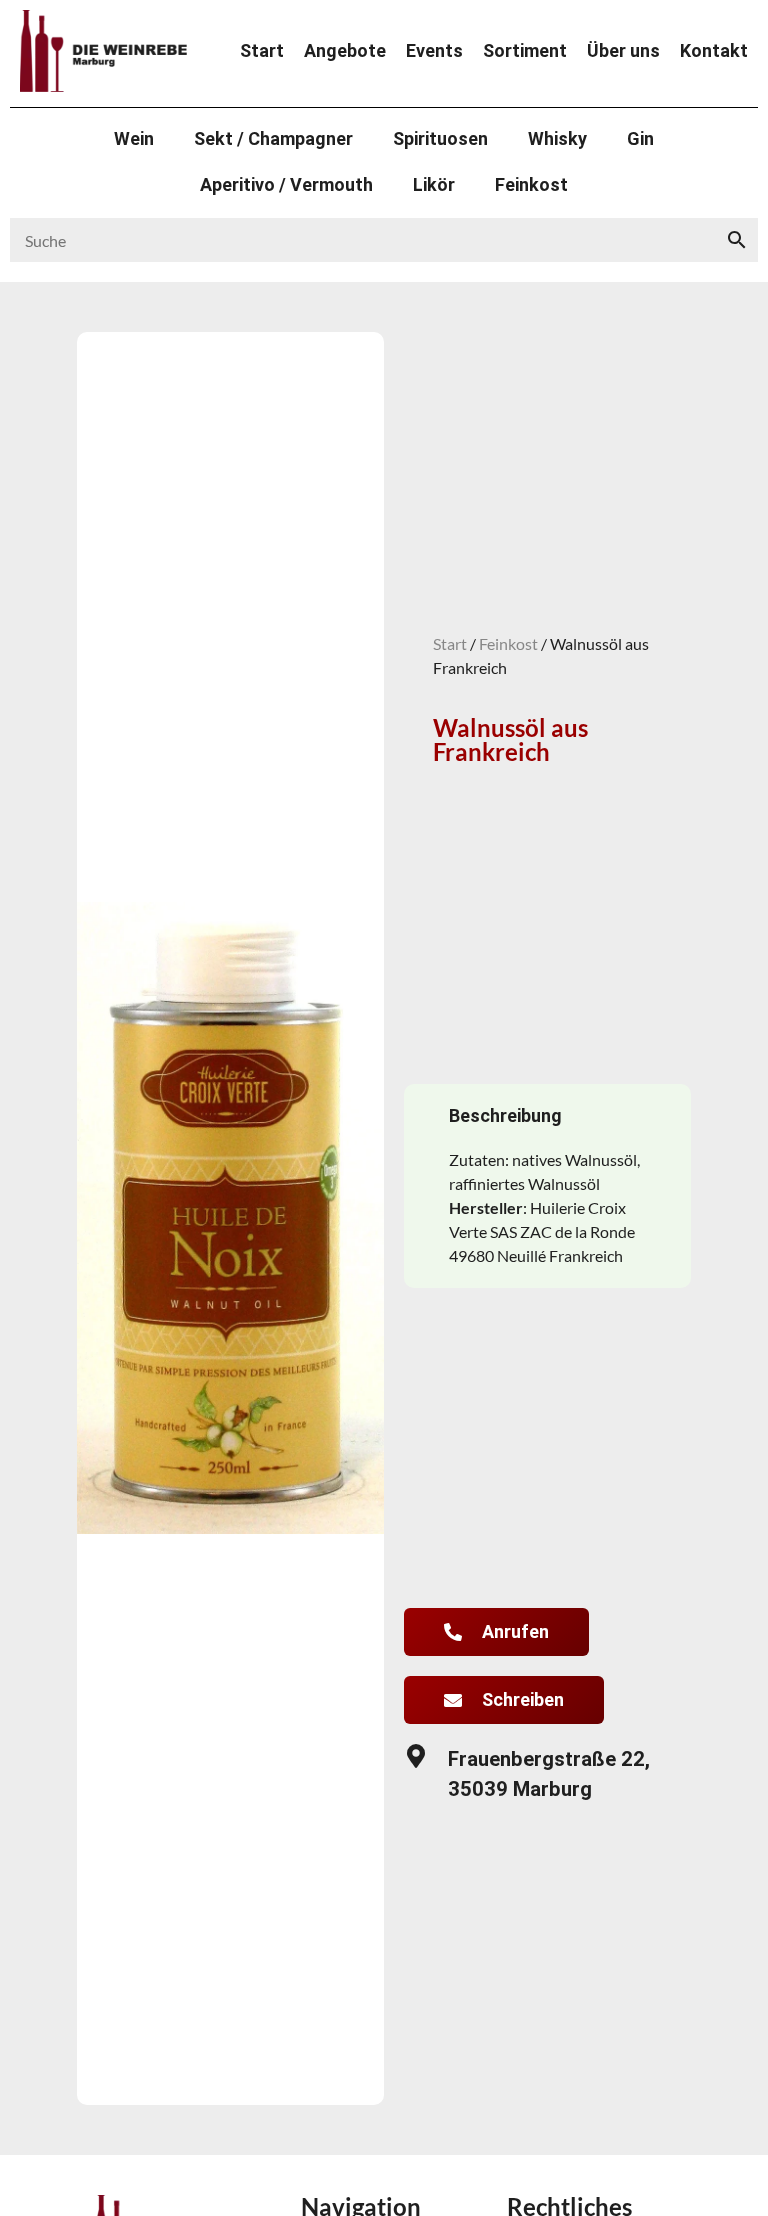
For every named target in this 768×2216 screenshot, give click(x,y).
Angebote (345, 51)
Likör (434, 184)
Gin (640, 138)
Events (434, 51)
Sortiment (525, 51)
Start (262, 51)
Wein (134, 138)
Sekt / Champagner (273, 138)
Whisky (557, 138)
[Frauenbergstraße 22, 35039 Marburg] (416, 1756)
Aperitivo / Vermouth (286, 184)
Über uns (623, 51)
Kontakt (714, 51)
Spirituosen (440, 138)
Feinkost (531, 184)
